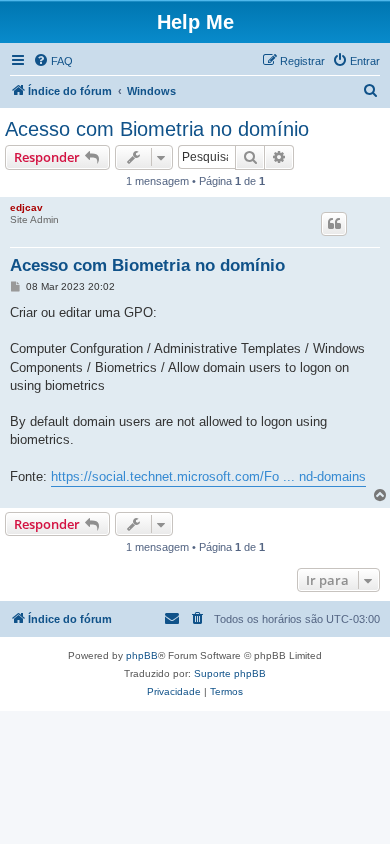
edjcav (26, 207)
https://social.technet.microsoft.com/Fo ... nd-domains (208, 476)
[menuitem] (53, 61)
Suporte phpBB (230, 673)
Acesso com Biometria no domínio (157, 129)
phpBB (142, 655)
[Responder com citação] (334, 224)
